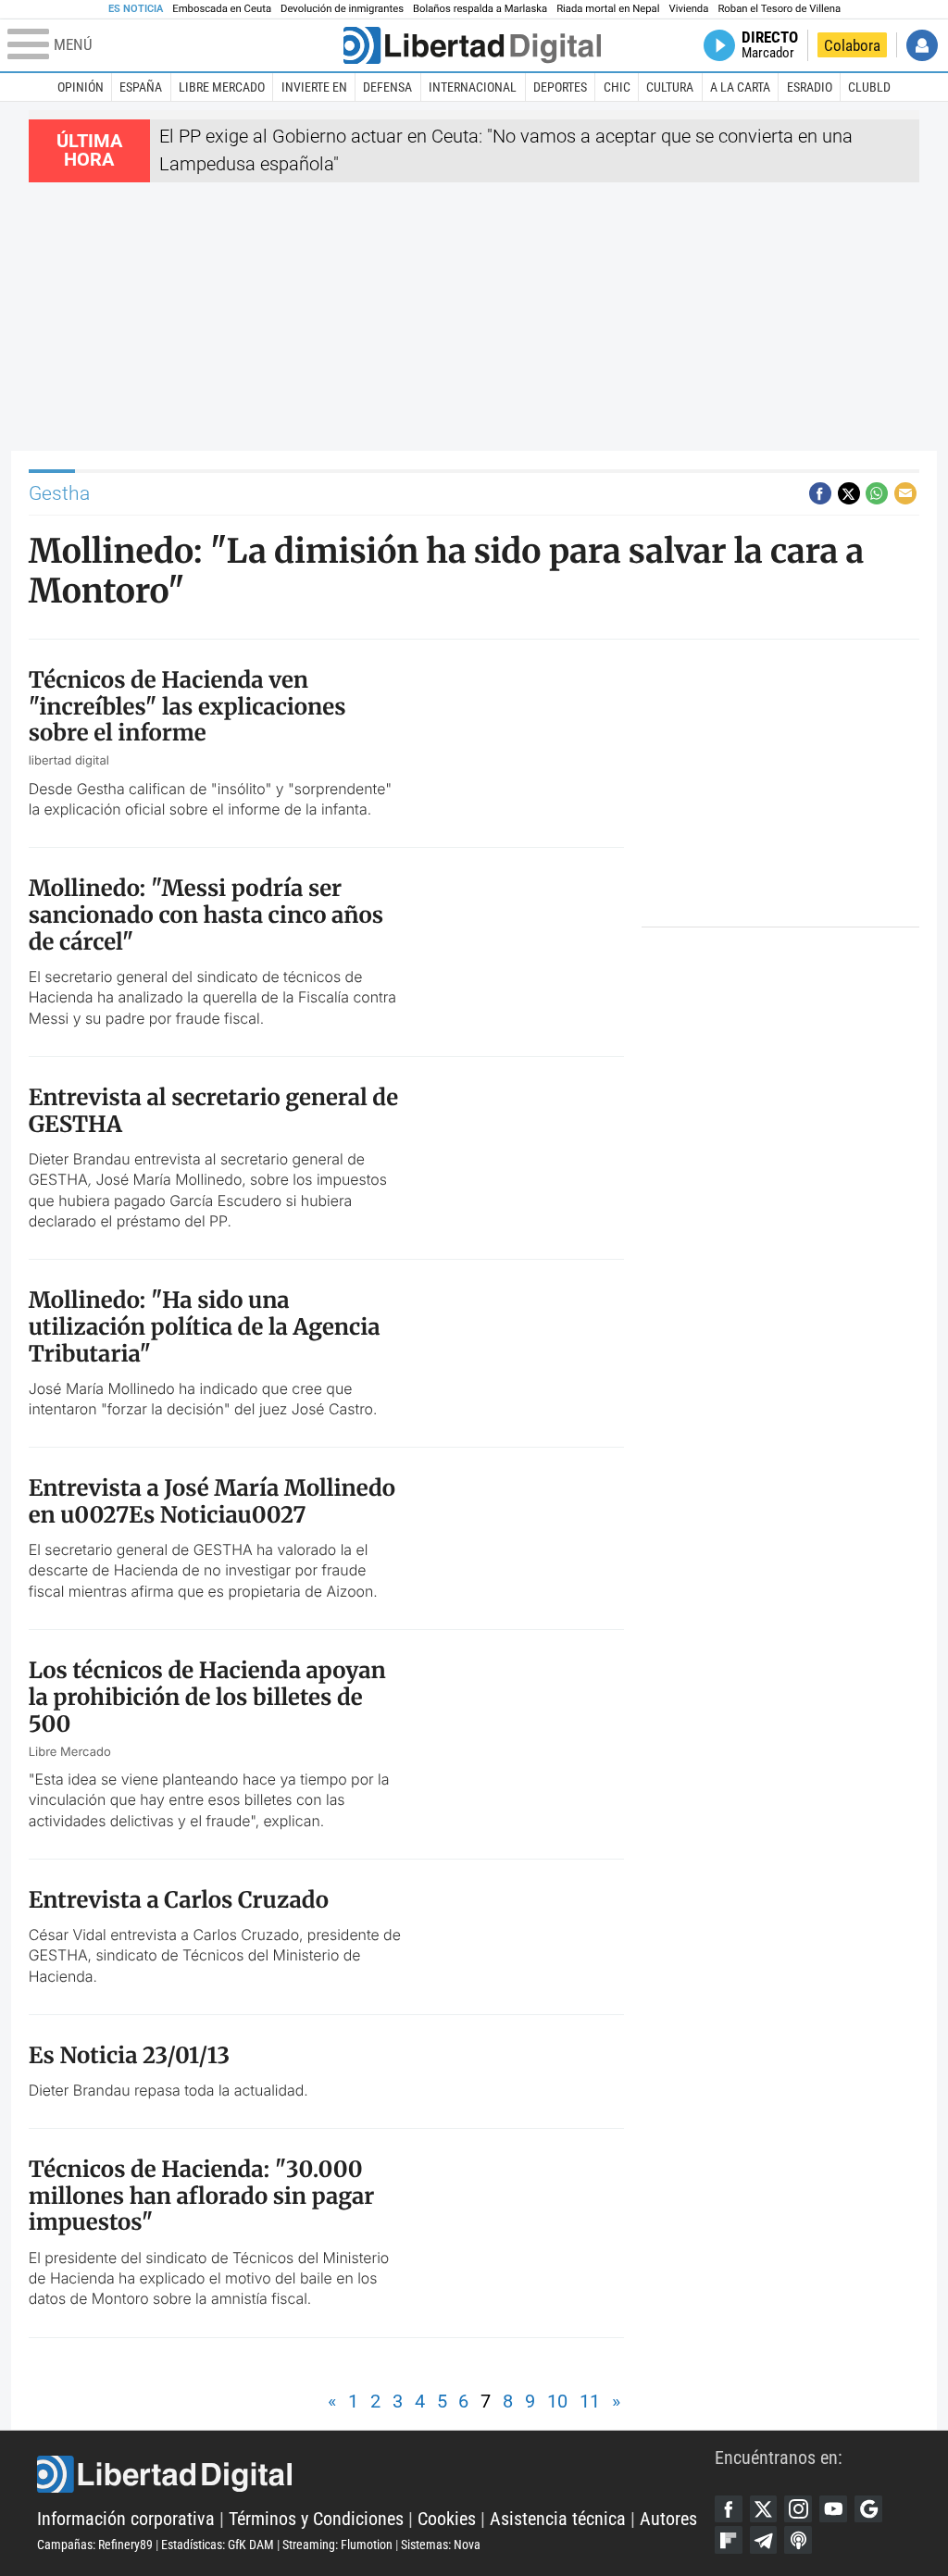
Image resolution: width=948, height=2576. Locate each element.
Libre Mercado (222, 87)
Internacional (473, 87)
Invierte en (314, 87)
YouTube (833, 2509)
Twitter (764, 2509)
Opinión (81, 87)
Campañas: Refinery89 (95, 2545)
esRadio (810, 87)
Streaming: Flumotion (337, 2545)
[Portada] (472, 45)
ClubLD (869, 87)
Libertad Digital (376, 2474)
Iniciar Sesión (922, 45)
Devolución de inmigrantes (342, 9)
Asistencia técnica (558, 2519)
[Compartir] (820, 493)
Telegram (764, 2540)
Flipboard (729, 2540)
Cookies (447, 2519)
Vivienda (688, 9)
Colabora (852, 45)
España (141, 87)
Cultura (670, 87)
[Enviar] (877, 493)
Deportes (560, 87)
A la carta (740, 87)
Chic (617, 87)
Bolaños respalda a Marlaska (480, 9)
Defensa (387, 87)
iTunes (798, 2540)
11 (590, 2402)
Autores (668, 2519)
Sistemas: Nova (441, 2545)
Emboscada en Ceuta (222, 9)
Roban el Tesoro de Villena (779, 9)
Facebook (729, 2509)
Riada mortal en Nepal (608, 9)
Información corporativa (126, 2519)
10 (557, 2402)
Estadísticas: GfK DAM (218, 2545)
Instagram (798, 2509)
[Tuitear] (849, 493)
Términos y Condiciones (316, 2519)
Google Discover (868, 2509)
